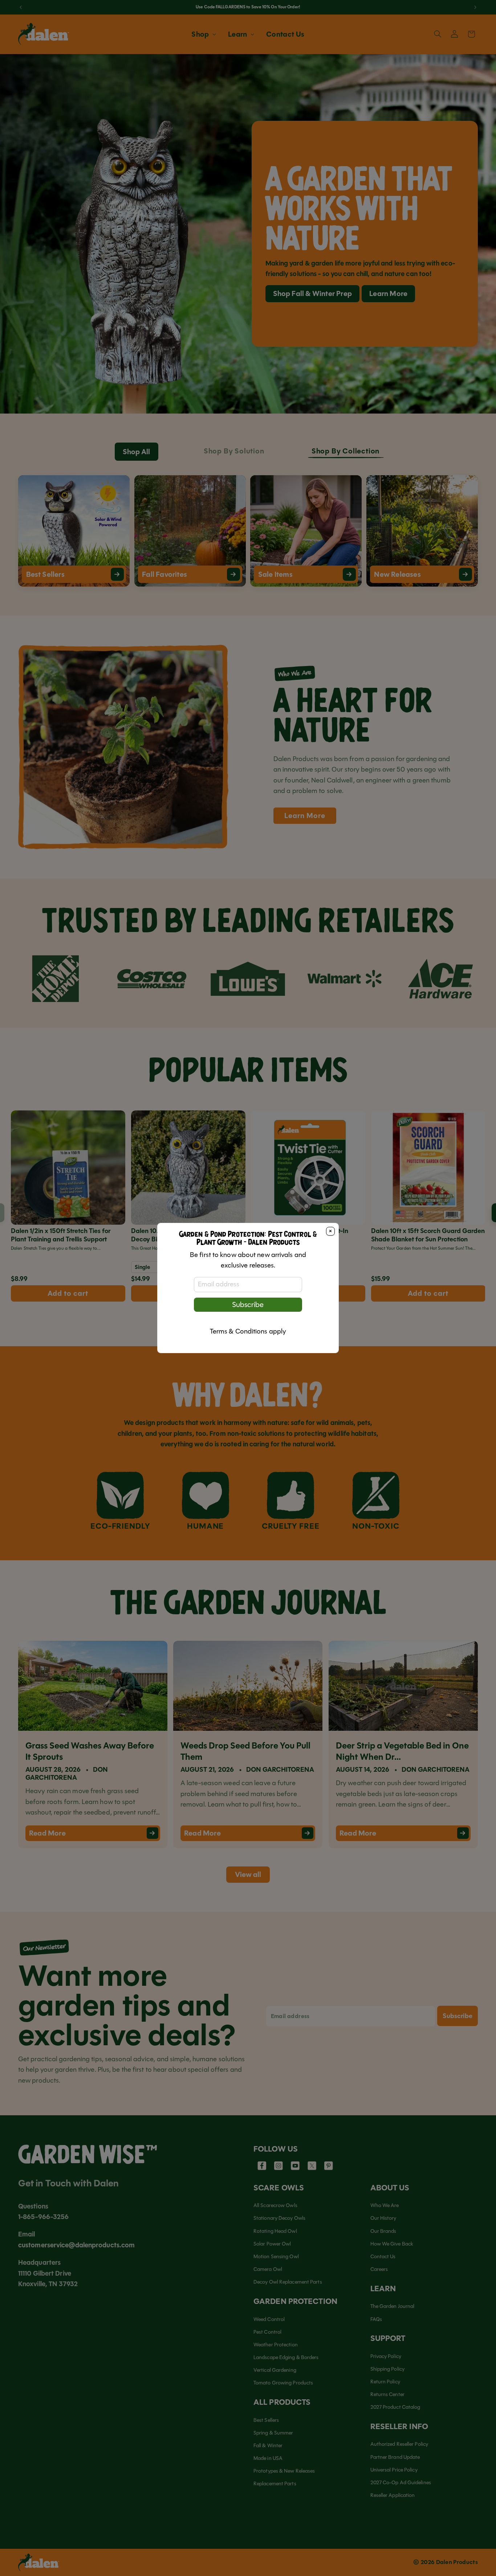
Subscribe (248, 1305)
